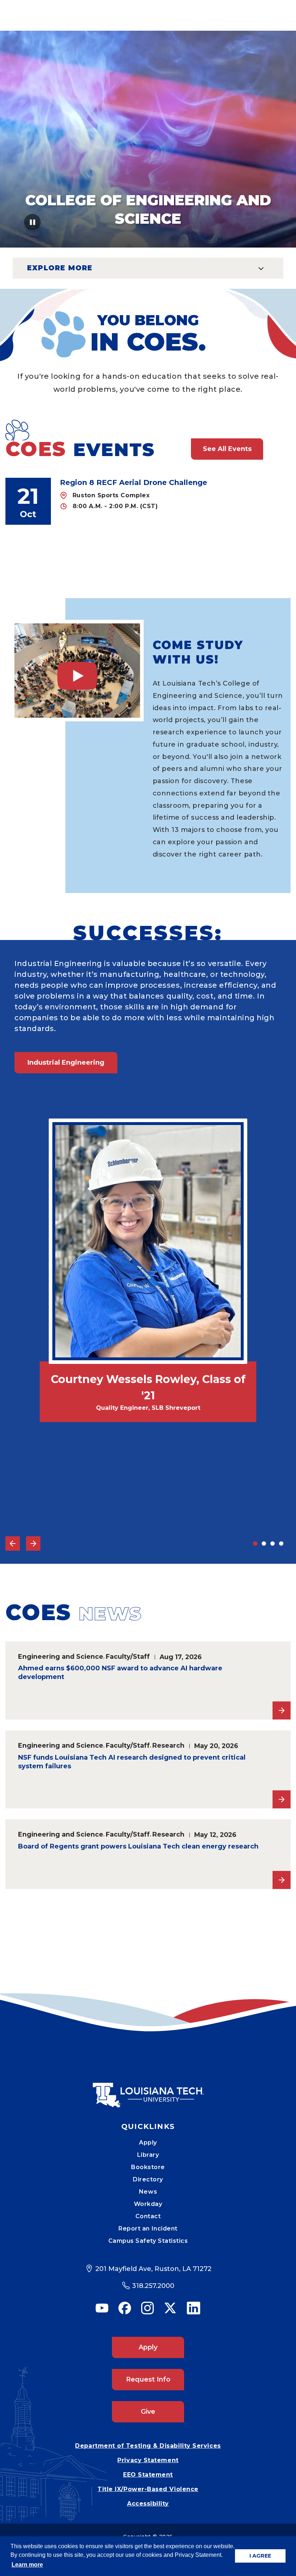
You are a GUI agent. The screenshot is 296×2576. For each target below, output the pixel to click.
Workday (148, 2204)
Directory (148, 2179)
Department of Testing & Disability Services (148, 2446)
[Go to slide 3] (273, 1544)
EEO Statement (148, 2475)
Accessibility (148, 2504)
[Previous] (13, 1544)
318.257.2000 (153, 2286)
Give (148, 2412)
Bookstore (148, 2167)
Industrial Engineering (66, 1062)
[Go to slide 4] (281, 1544)
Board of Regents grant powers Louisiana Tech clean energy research (138, 1846)
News (148, 2192)
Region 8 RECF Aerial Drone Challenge (134, 482)
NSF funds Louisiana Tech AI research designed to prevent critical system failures (132, 1762)
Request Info (148, 2379)
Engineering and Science (61, 1656)
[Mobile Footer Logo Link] (148, 2090)
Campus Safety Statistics (148, 2241)
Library (148, 2155)
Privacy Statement (148, 2460)
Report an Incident (148, 2229)
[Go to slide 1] (255, 1544)
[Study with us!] (77, 671)
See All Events (227, 449)
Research (168, 1745)
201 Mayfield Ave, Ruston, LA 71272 (153, 2269)
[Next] (33, 1544)
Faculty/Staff (128, 1656)
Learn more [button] (27, 2565)
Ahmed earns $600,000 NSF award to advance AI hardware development (120, 1673)
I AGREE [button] (260, 2556)
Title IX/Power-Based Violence (148, 2489)
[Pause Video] (33, 225)
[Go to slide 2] (264, 1544)
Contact (148, 2216)
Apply (148, 2143)
